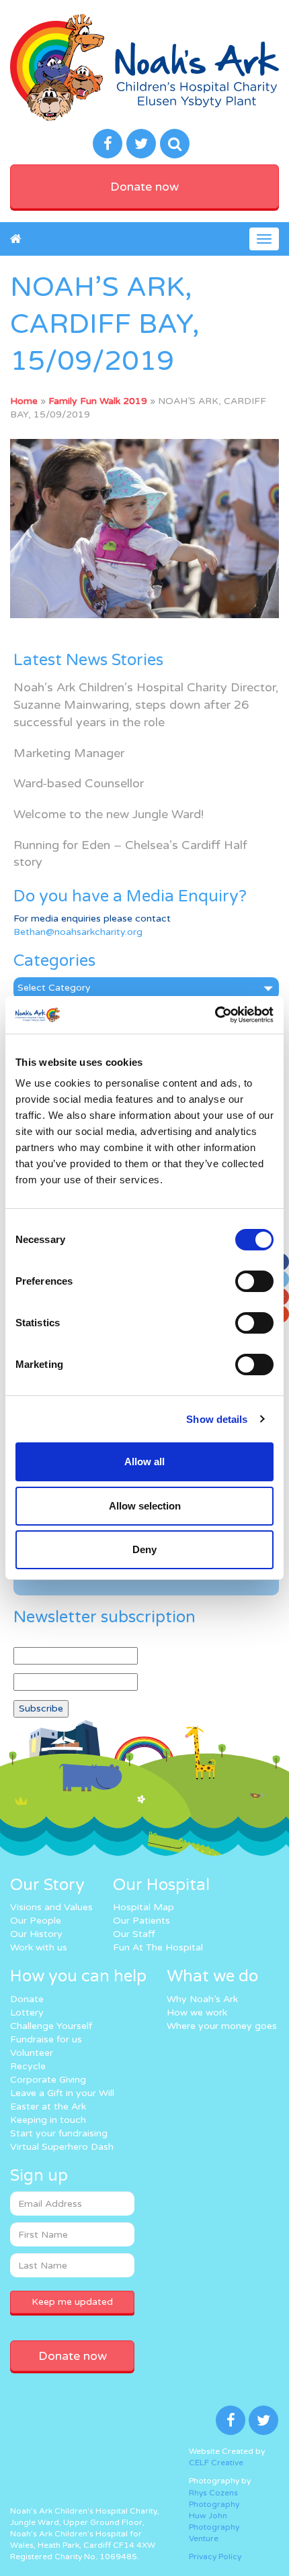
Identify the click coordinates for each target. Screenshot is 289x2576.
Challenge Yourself (51, 2026)
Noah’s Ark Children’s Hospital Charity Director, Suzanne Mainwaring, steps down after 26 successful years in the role (146, 704)
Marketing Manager (69, 753)
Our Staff (134, 1934)
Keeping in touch (48, 2120)
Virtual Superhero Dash (62, 2147)
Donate (27, 1999)
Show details (217, 1419)
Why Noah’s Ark (202, 1999)
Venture (204, 2538)
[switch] (254, 1281)
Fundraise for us (46, 2039)
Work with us (39, 1947)
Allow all (144, 1462)
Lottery (27, 2013)
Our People (36, 1921)
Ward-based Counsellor (79, 783)
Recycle (28, 2066)
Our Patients (141, 1921)
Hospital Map (143, 1907)
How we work (197, 2013)
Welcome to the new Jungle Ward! (109, 814)
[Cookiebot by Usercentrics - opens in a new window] (215, 1015)
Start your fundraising (59, 2133)
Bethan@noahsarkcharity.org (78, 932)
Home (24, 401)
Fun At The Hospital (158, 1947)
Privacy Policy (215, 2557)
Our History (36, 1934)
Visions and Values (51, 1907)
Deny (144, 1549)
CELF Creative (216, 2463)
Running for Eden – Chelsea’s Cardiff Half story (130, 854)
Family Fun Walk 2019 (98, 401)
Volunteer (32, 2053)
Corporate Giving (48, 2080)
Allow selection (145, 1506)
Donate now (144, 187)
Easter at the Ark (48, 2107)
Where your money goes (222, 2026)
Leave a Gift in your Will (62, 2093)
